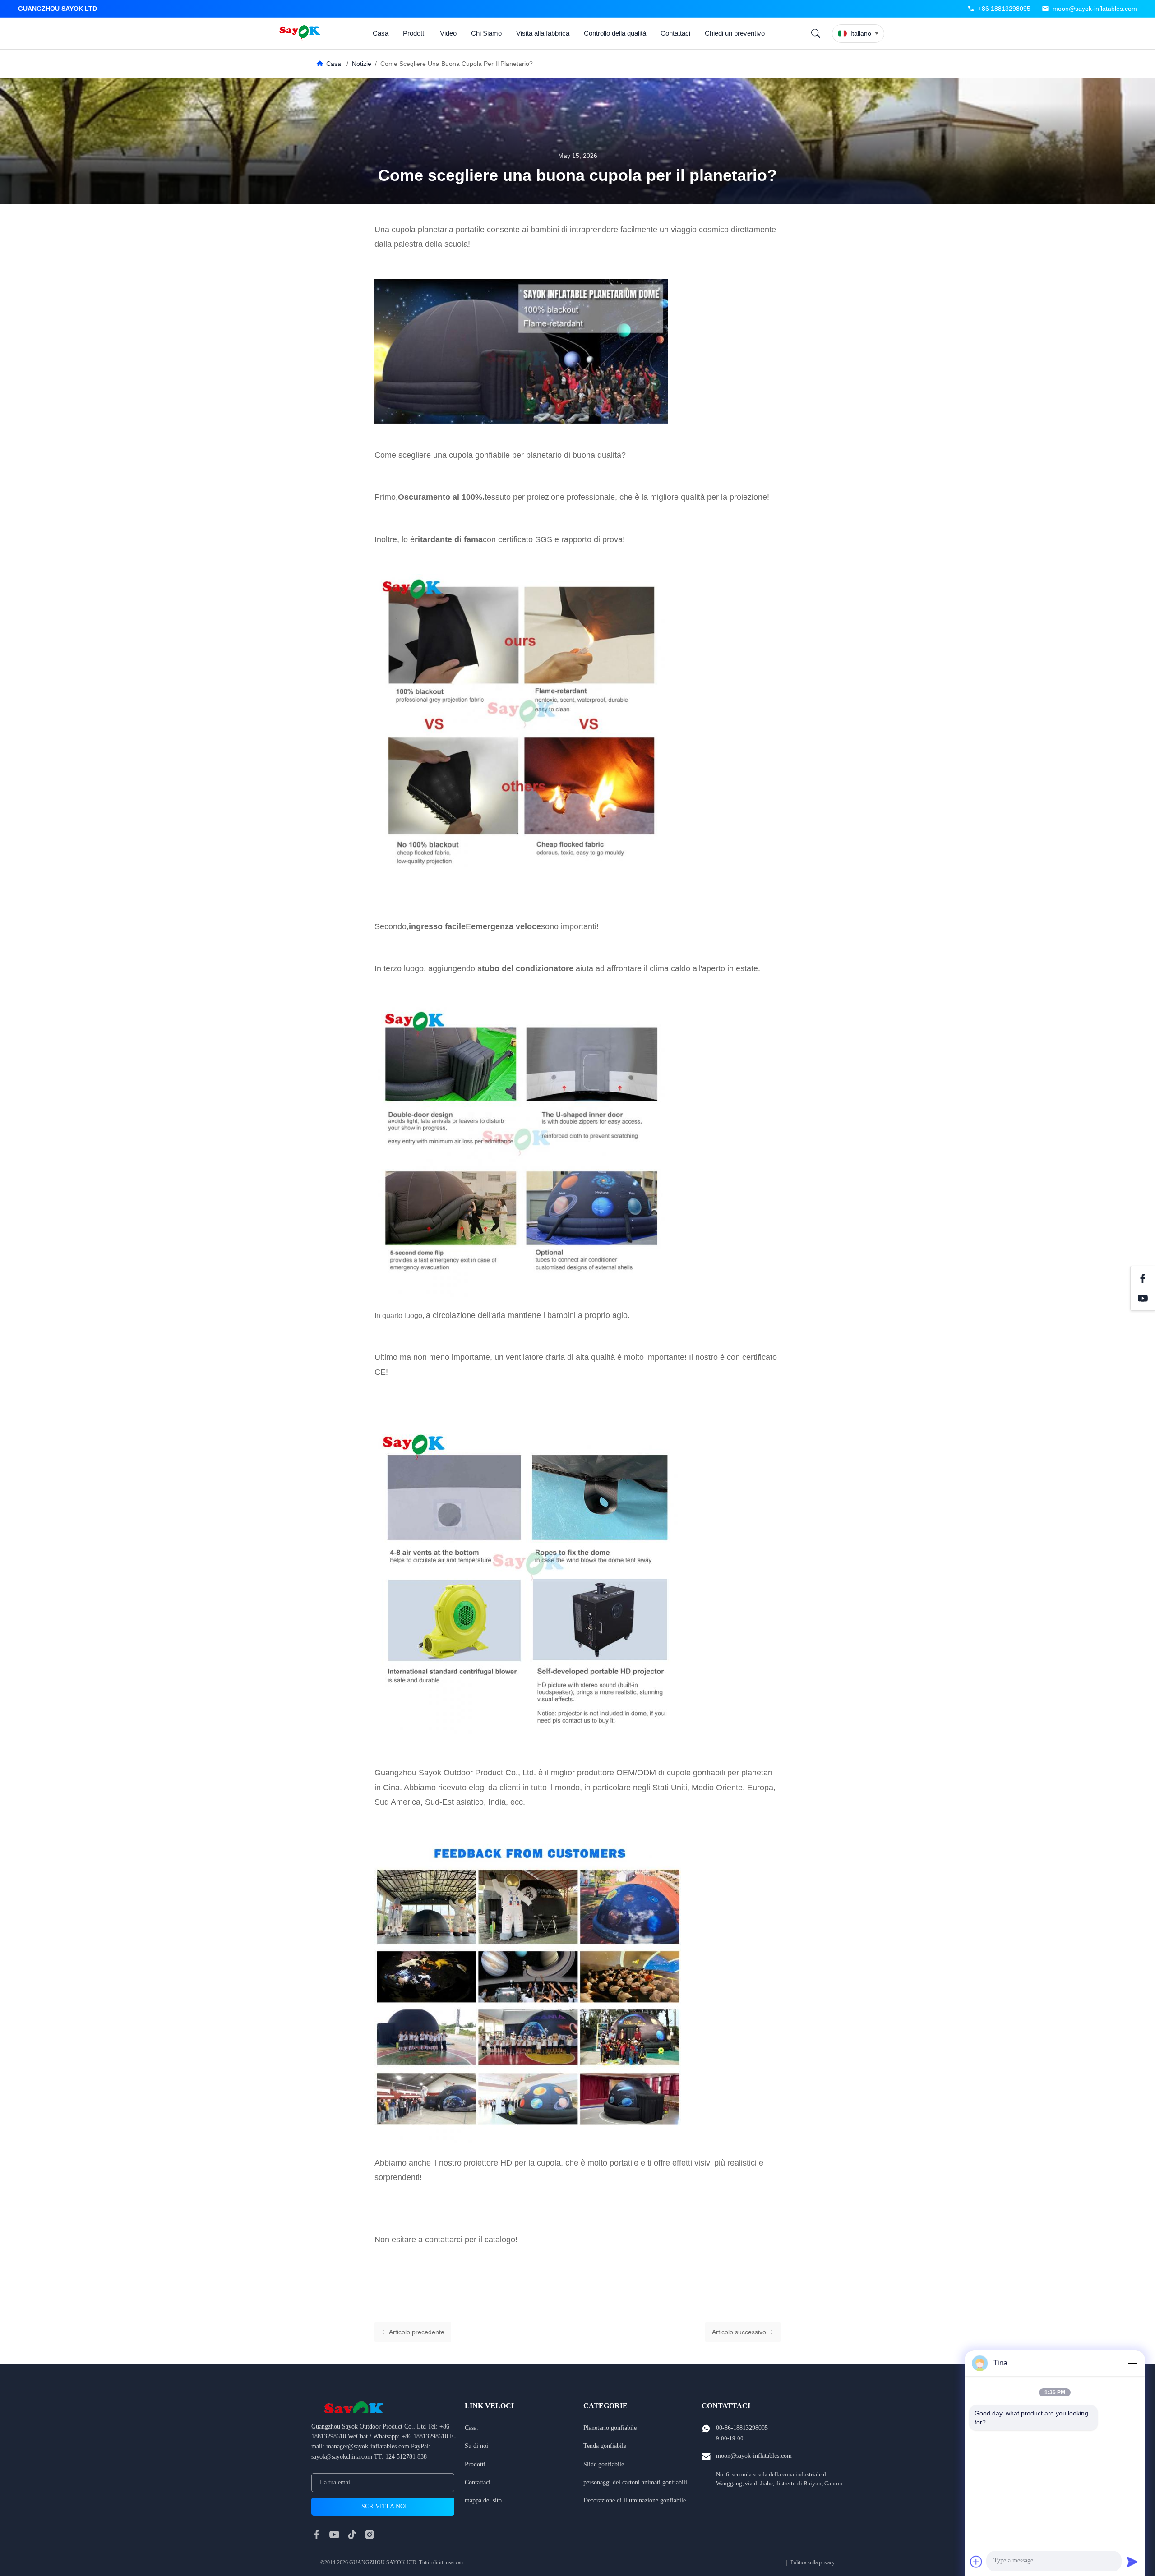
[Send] (1132, 2562)
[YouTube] (1143, 1298)
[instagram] (370, 2535)
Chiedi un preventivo (735, 33)
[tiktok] (352, 2535)
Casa (381, 33)
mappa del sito (483, 2500)
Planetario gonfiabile (610, 2428)
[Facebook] (1143, 1278)
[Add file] (976, 2562)
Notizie (362, 64)
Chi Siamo (486, 33)
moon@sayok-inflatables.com (1095, 9)
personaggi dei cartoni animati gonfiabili (635, 2482)
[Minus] (1132, 2363)
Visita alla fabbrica (543, 33)
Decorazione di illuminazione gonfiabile (635, 2500)
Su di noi (476, 2446)
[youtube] (334, 2535)
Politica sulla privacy (813, 2562)
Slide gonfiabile (604, 2464)
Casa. (335, 64)
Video (448, 33)
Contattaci (675, 33)
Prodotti (414, 33)
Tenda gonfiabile (605, 2446)
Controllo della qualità (615, 33)
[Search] (816, 33)
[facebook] (317, 2535)
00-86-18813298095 (742, 2428)
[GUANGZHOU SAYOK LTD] (301, 33)
